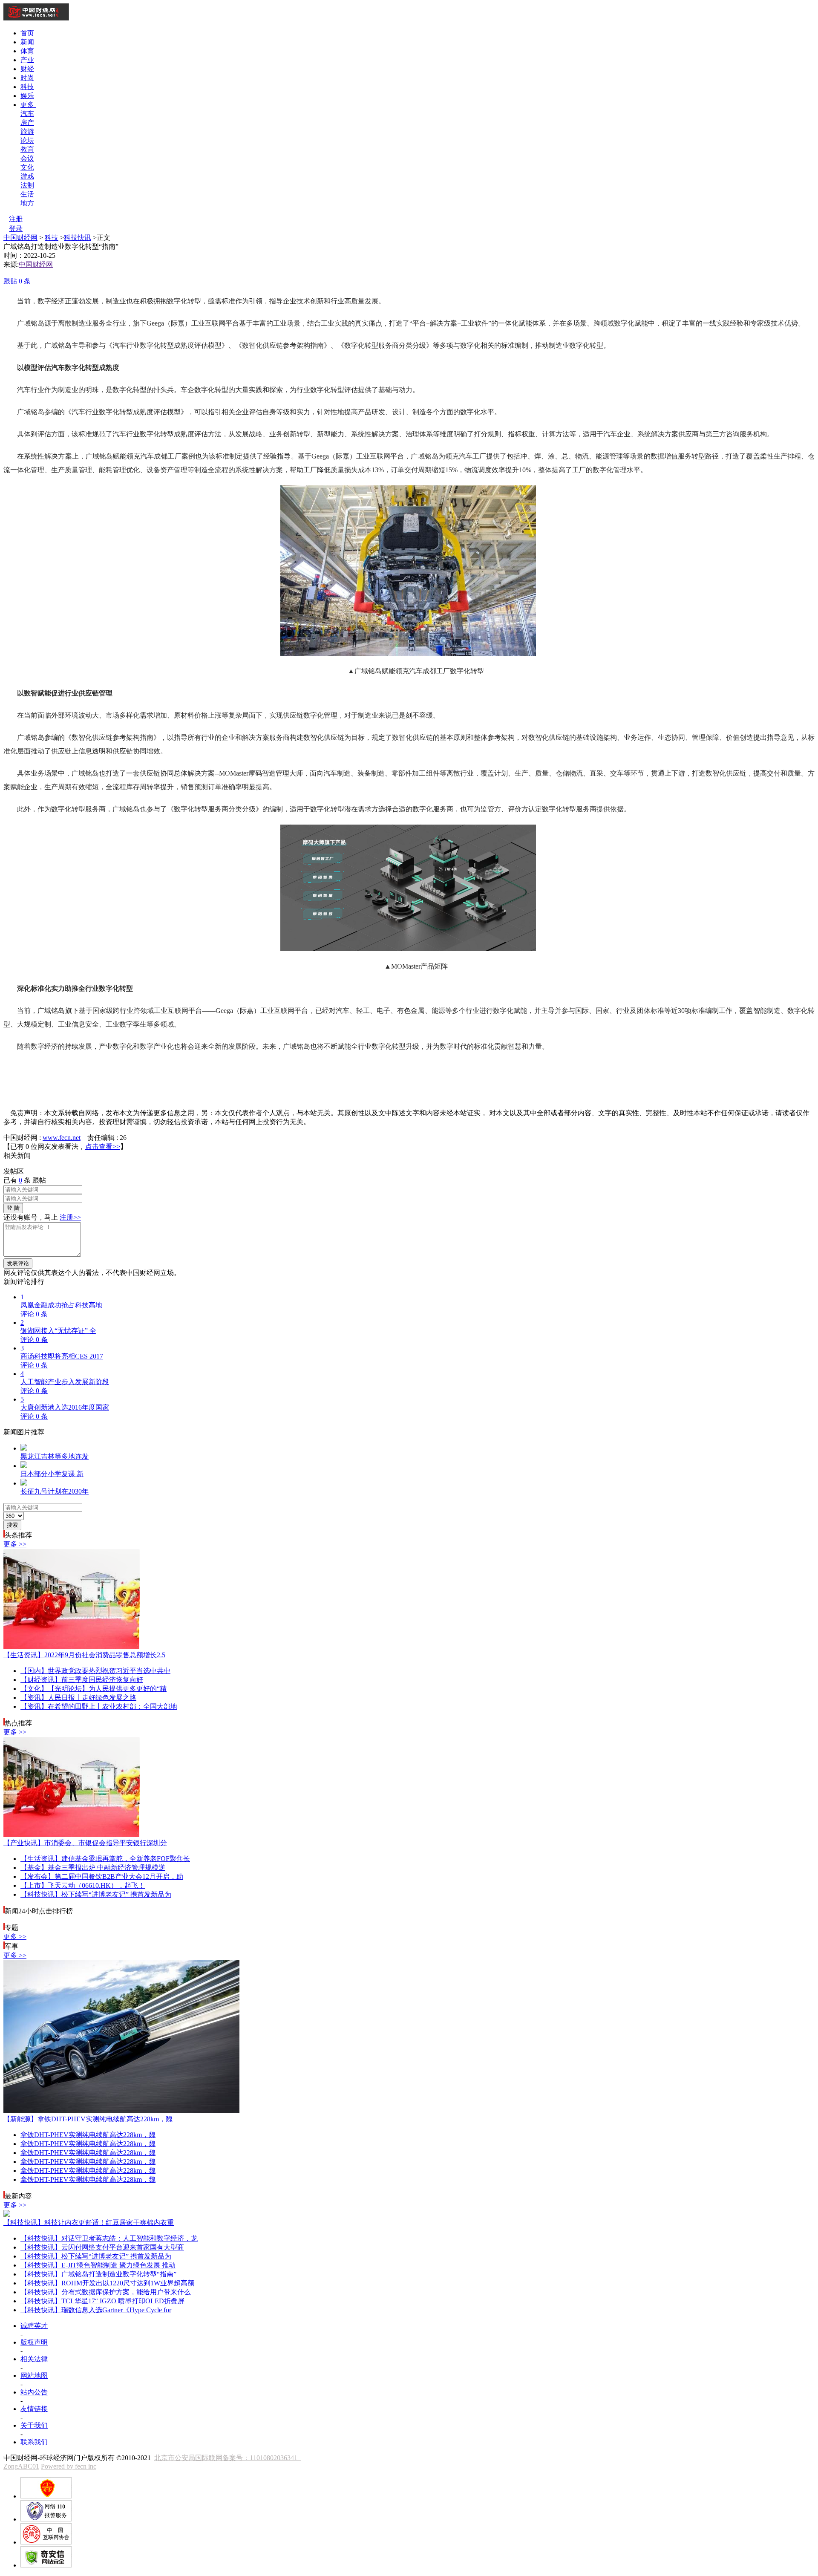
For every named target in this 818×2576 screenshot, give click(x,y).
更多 (28, 105)
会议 (27, 158)
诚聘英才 (34, 2326)
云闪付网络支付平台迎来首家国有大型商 (102, 2247)
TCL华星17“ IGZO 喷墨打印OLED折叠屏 (102, 2301)
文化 (27, 167)
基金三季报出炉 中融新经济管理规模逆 (93, 1868)
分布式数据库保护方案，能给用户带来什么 (106, 2292)
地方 (27, 203)
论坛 (27, 140)
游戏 (27, 176)
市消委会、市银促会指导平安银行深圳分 (85, 1843)
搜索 (12, 1525)
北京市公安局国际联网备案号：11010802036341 (228, 2458)
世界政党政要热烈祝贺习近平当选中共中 (95, 1671)
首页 (27, 33)
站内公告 (34, 2392)
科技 (27, 87)
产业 (27, 60)
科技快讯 (78, 238)
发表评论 (18, 1263)
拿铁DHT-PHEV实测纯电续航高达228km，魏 (88, 2119)
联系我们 (34, 2442)
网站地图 (34, 2376)
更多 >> (15, 1544)
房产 (27, 123)
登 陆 (13, 1208)
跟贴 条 (17, 281)
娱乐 (27, 96)
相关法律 (34, 2359)
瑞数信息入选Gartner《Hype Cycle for (96, 2310)
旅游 (27, 131)
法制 (27, 185)
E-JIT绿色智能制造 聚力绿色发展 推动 (98, 2265)
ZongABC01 (21, 2466)
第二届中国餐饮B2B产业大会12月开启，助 (102, 1876)
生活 (27, 194)
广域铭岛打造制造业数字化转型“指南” (98, 2274)
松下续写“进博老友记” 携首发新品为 (96, 1894)
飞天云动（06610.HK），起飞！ (83, 1885)
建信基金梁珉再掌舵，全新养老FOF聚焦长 (105, 1859)
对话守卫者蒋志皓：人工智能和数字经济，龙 (109, 2238)
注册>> (70, 1217)
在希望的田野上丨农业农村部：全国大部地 (99, 1706)
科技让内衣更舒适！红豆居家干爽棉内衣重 (89, 2223)
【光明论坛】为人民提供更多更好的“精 (94, 1689)
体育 (27, 51)
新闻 (27, 42)
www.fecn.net (62, 1138)
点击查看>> (103, 1147)
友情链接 (34, 2409)
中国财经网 (20, 238)
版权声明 (34, 2342)
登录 (16, 229)
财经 (27, 69)
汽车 (27, 114)
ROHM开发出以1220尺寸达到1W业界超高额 (107, 2283)
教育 (27, 149)
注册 (16, 219)
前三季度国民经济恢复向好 (82, 1680)
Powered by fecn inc (69, 2466)
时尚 (27, 78)
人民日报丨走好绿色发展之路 (78, 1698)
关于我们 (34, 2425)
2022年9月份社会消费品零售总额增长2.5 (84, 1655)
